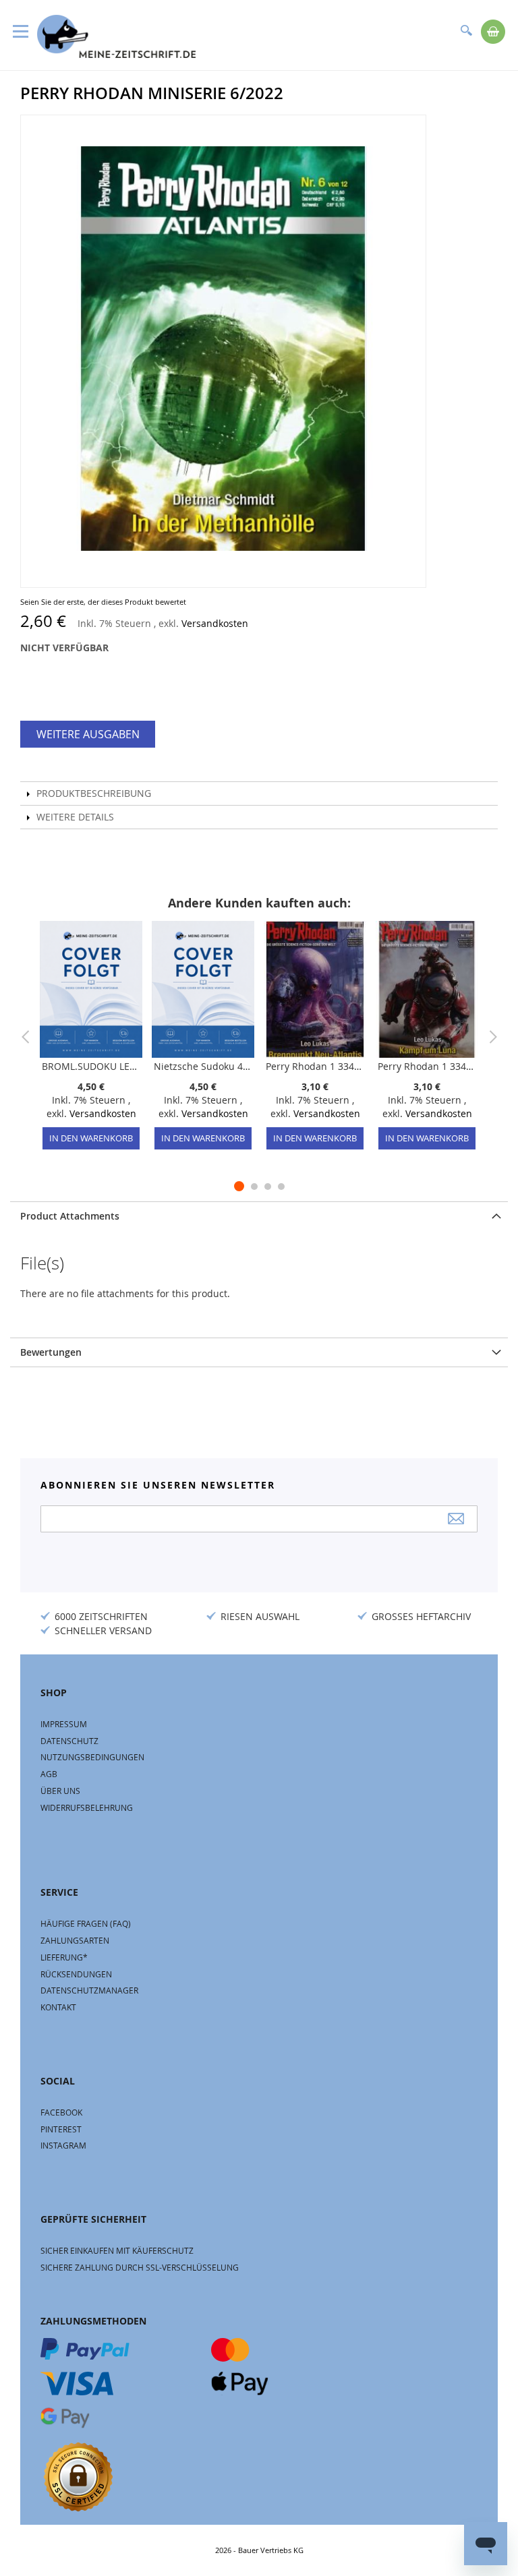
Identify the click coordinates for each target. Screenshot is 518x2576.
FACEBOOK (61, 2112)
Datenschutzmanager (89, 1990)
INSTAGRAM (63, 2145)
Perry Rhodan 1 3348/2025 (315, 1066)
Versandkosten (215, 623)
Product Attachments (70, 1216)
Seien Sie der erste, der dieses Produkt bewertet (103, 602)
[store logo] (116, 36)
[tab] (259, 1216)
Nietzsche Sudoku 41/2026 (203, 1066)
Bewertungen (51, 1352)
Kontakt (58, 2007)
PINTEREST (61, 2129)
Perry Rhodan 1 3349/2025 (427, 1066)
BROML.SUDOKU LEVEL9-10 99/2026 (91, 1066)
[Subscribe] (456, 1519)
